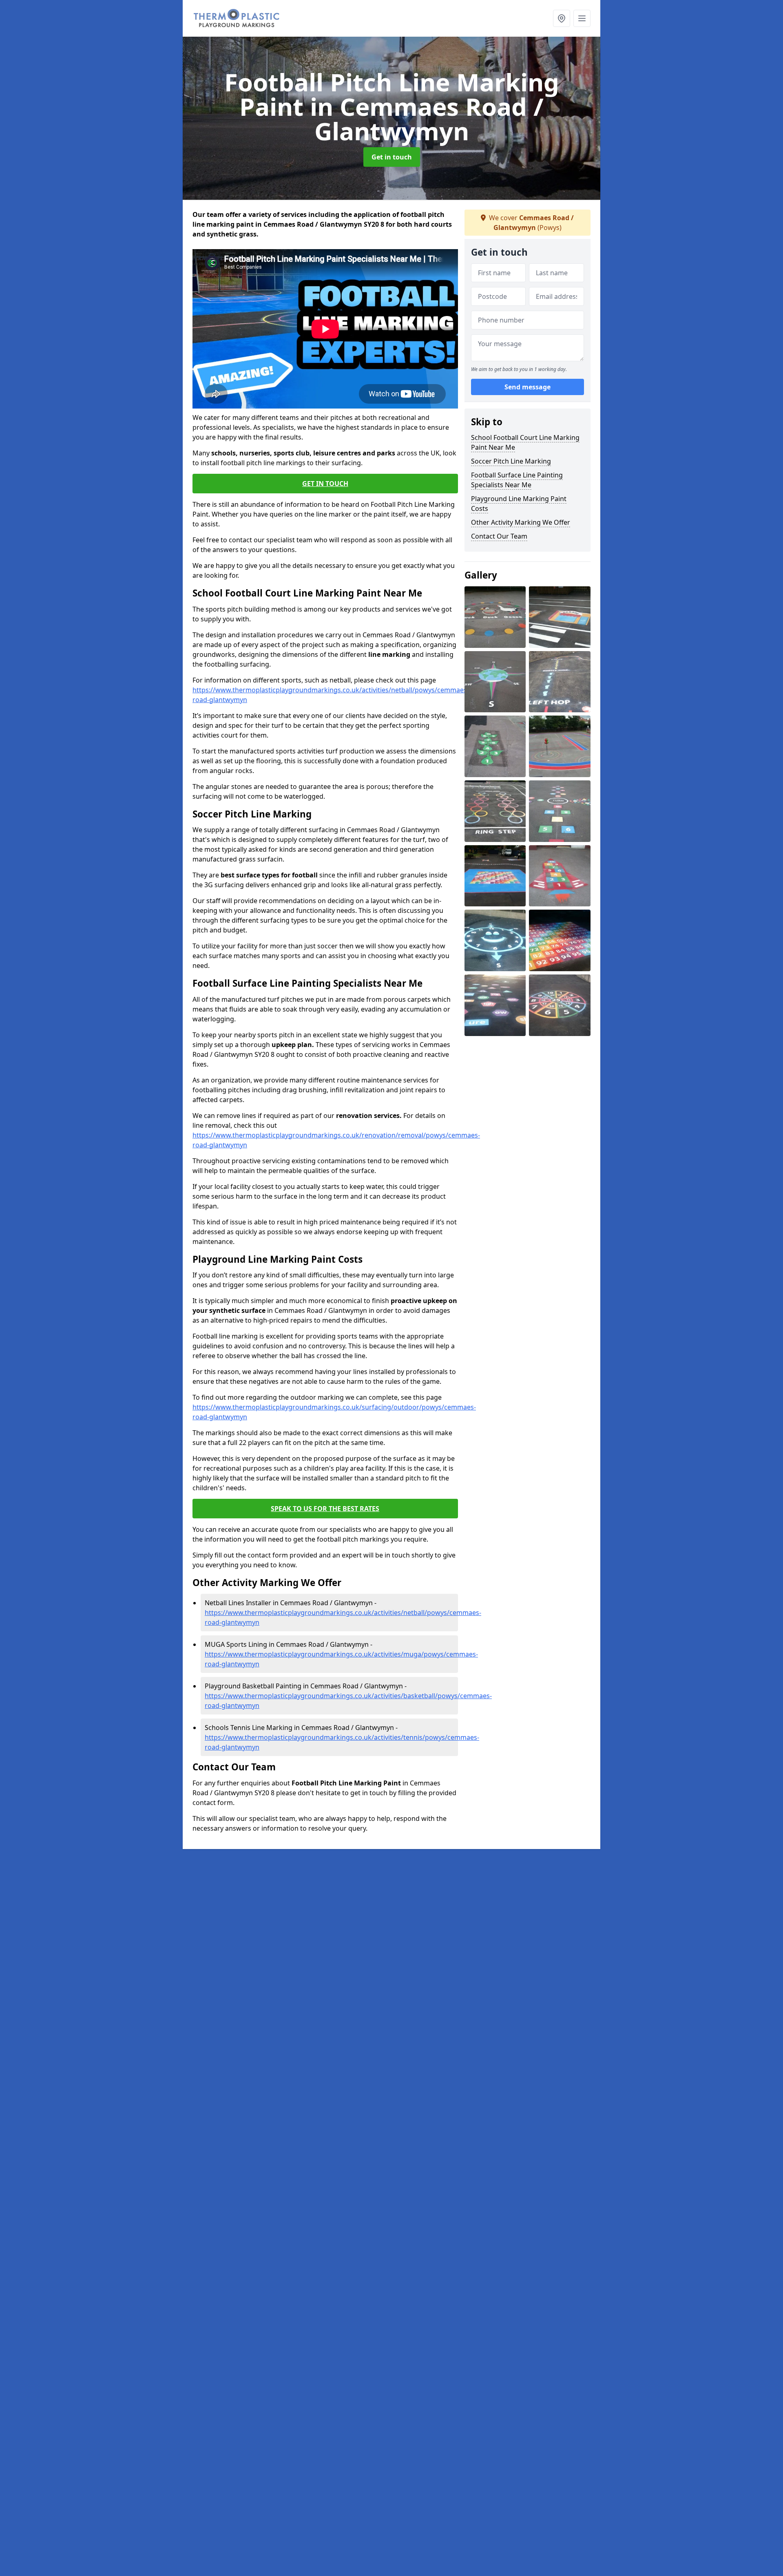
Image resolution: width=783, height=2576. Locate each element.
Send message (528, 387)
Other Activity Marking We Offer (521, 522)
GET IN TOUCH (325, 484)
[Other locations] (562, 18)
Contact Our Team (499, 536)
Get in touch (392, 157)
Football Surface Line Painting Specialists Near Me (517, 480)
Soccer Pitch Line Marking (511, 461)
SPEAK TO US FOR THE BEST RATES (325, 1509)
